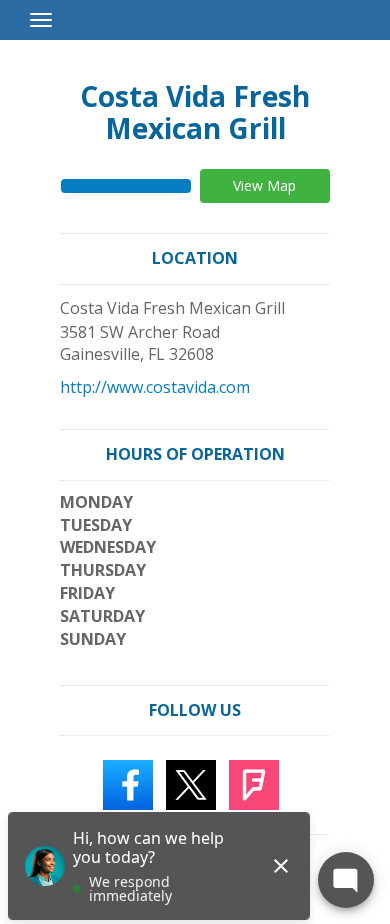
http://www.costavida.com (155, 387)
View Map (264, 185)
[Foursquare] (254, 784)
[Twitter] (191, 784)
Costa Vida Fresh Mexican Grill (195, 112)
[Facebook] (128, 784)
